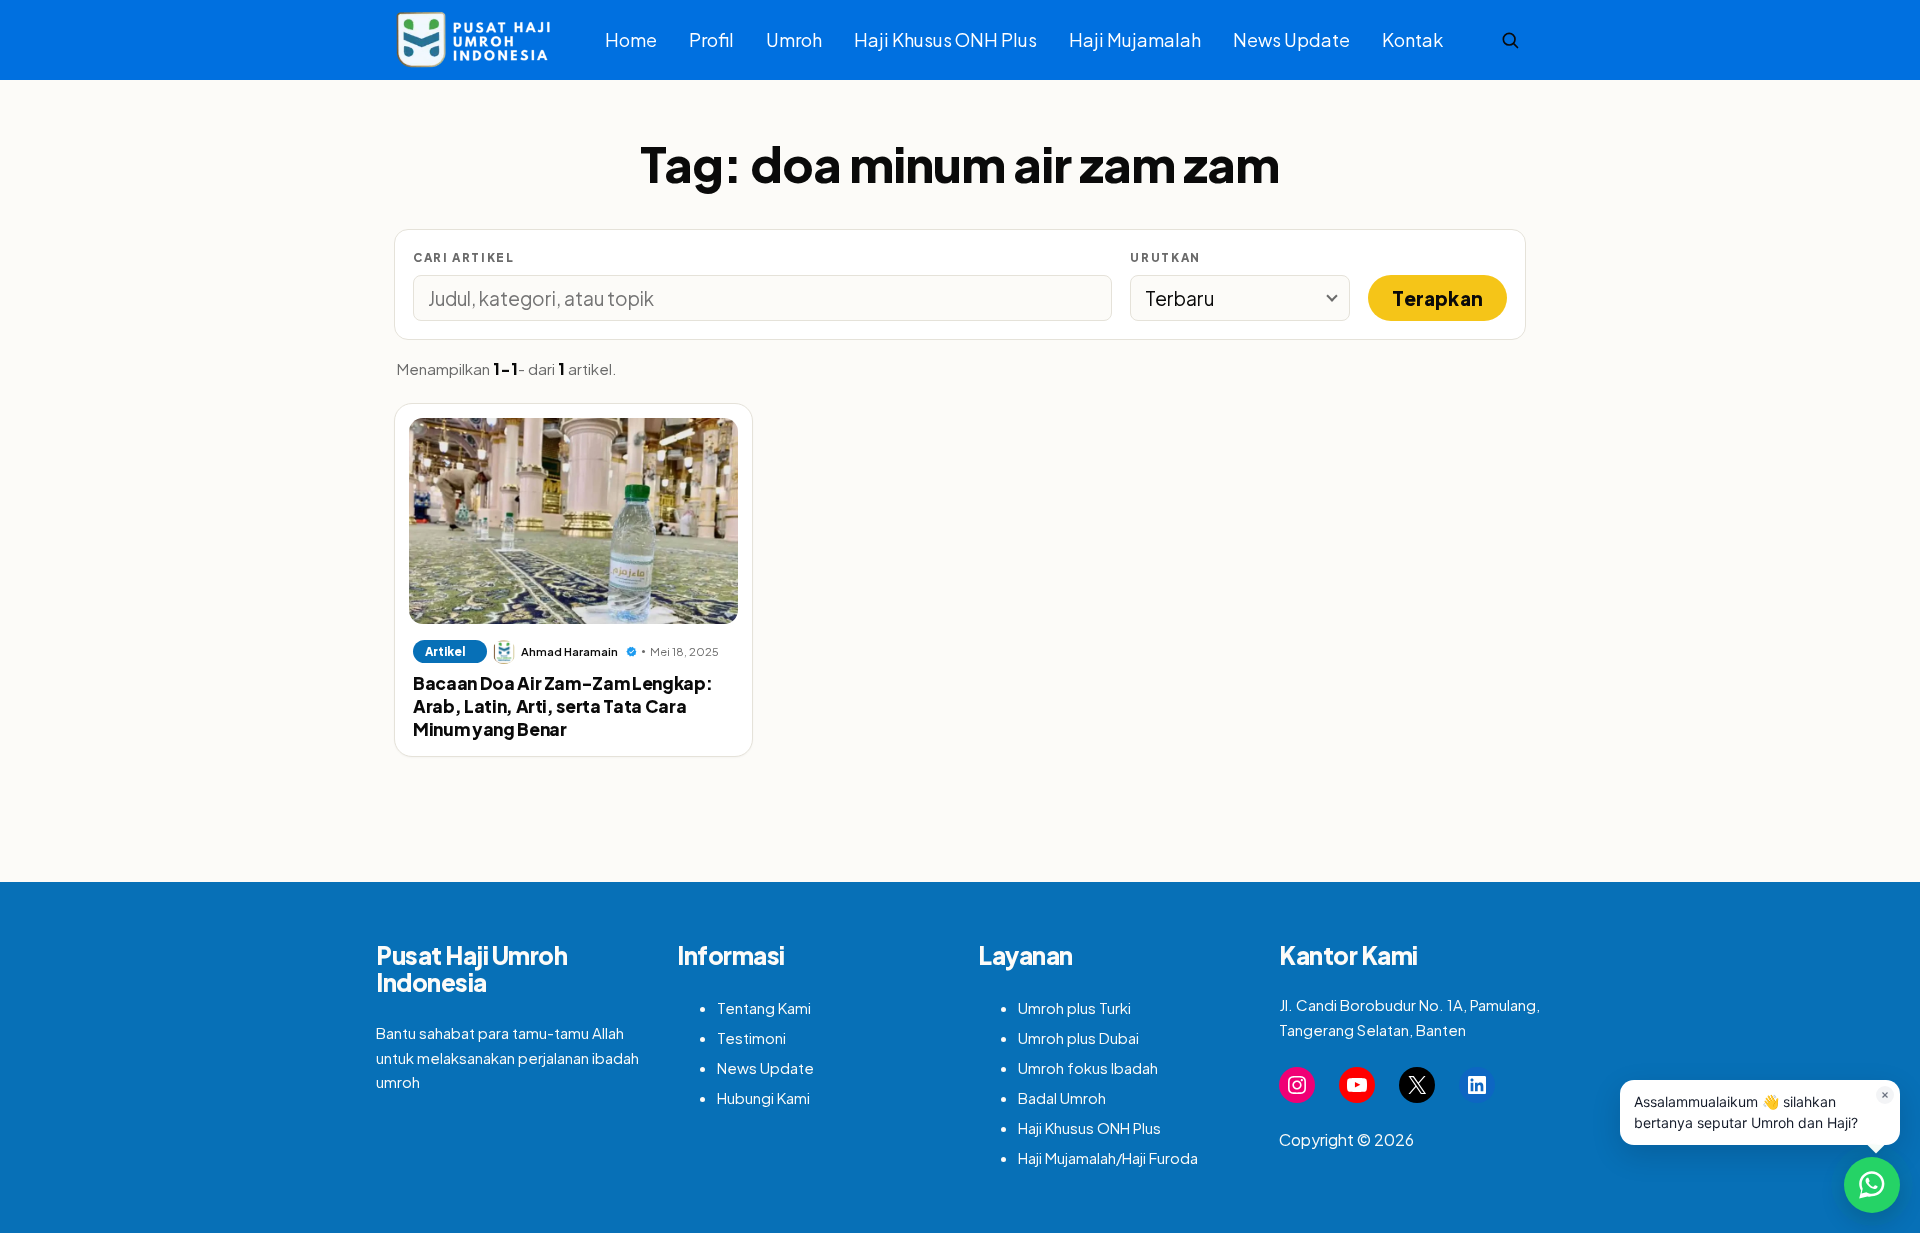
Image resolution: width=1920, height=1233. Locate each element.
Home (631, 39)
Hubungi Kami (763, 1097)
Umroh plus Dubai (1078, 1037)
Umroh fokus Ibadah (1088, 1067)
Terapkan (1437, 298)
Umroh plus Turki (1074, 1007)
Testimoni (751, 1037)
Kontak (1412, 39)
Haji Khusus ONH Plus (945, 39)
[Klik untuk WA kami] (1872, 1185)
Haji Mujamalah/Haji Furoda (1108, 1157)
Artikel (445, 651)
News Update (1291, 39)
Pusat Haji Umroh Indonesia (471, 969)
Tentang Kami (764, 1007)
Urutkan (1165, 257)
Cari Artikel (463, 257)
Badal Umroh (1062, 1097)
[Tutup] (1885, 1095)
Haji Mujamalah (1135, 39)
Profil (711, 39)
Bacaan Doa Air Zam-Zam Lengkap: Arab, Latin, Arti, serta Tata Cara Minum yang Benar (562, 706)
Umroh (794, 39)
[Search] (1510, 40)
